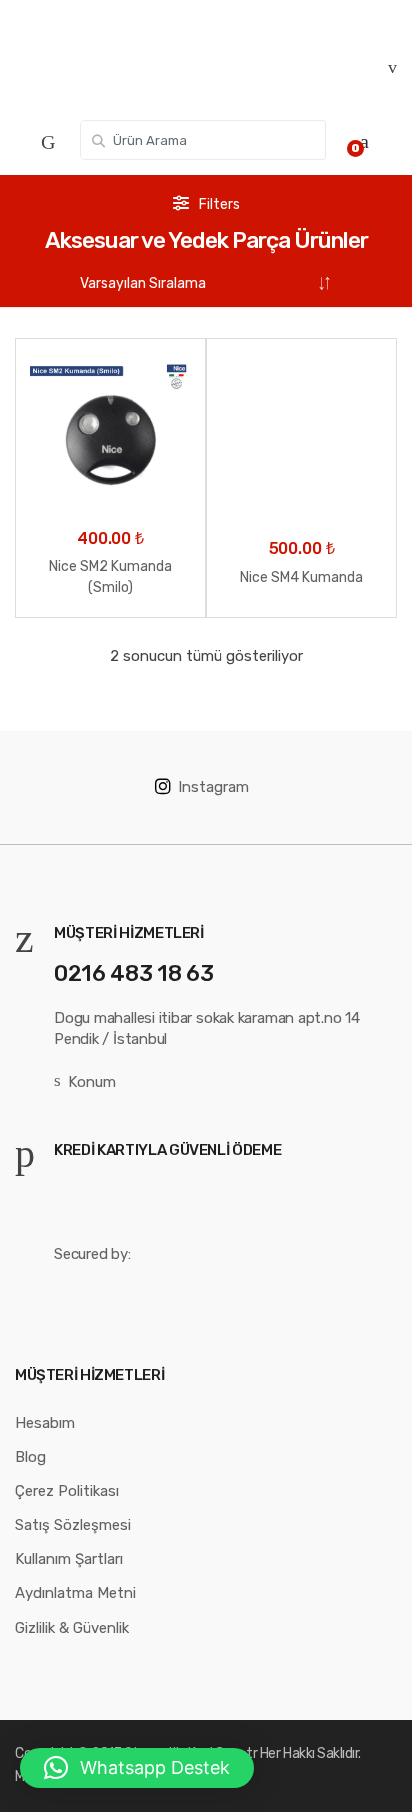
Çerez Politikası (67, 1491)
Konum (92, 1082)
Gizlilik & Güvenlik (72, 1628)
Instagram (213, 787)
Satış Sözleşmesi (73, 1525)
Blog (30, 1457)
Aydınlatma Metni (75, 1593)
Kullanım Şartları (69, 1559)
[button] (137, 1768)
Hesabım (45, 1423)
